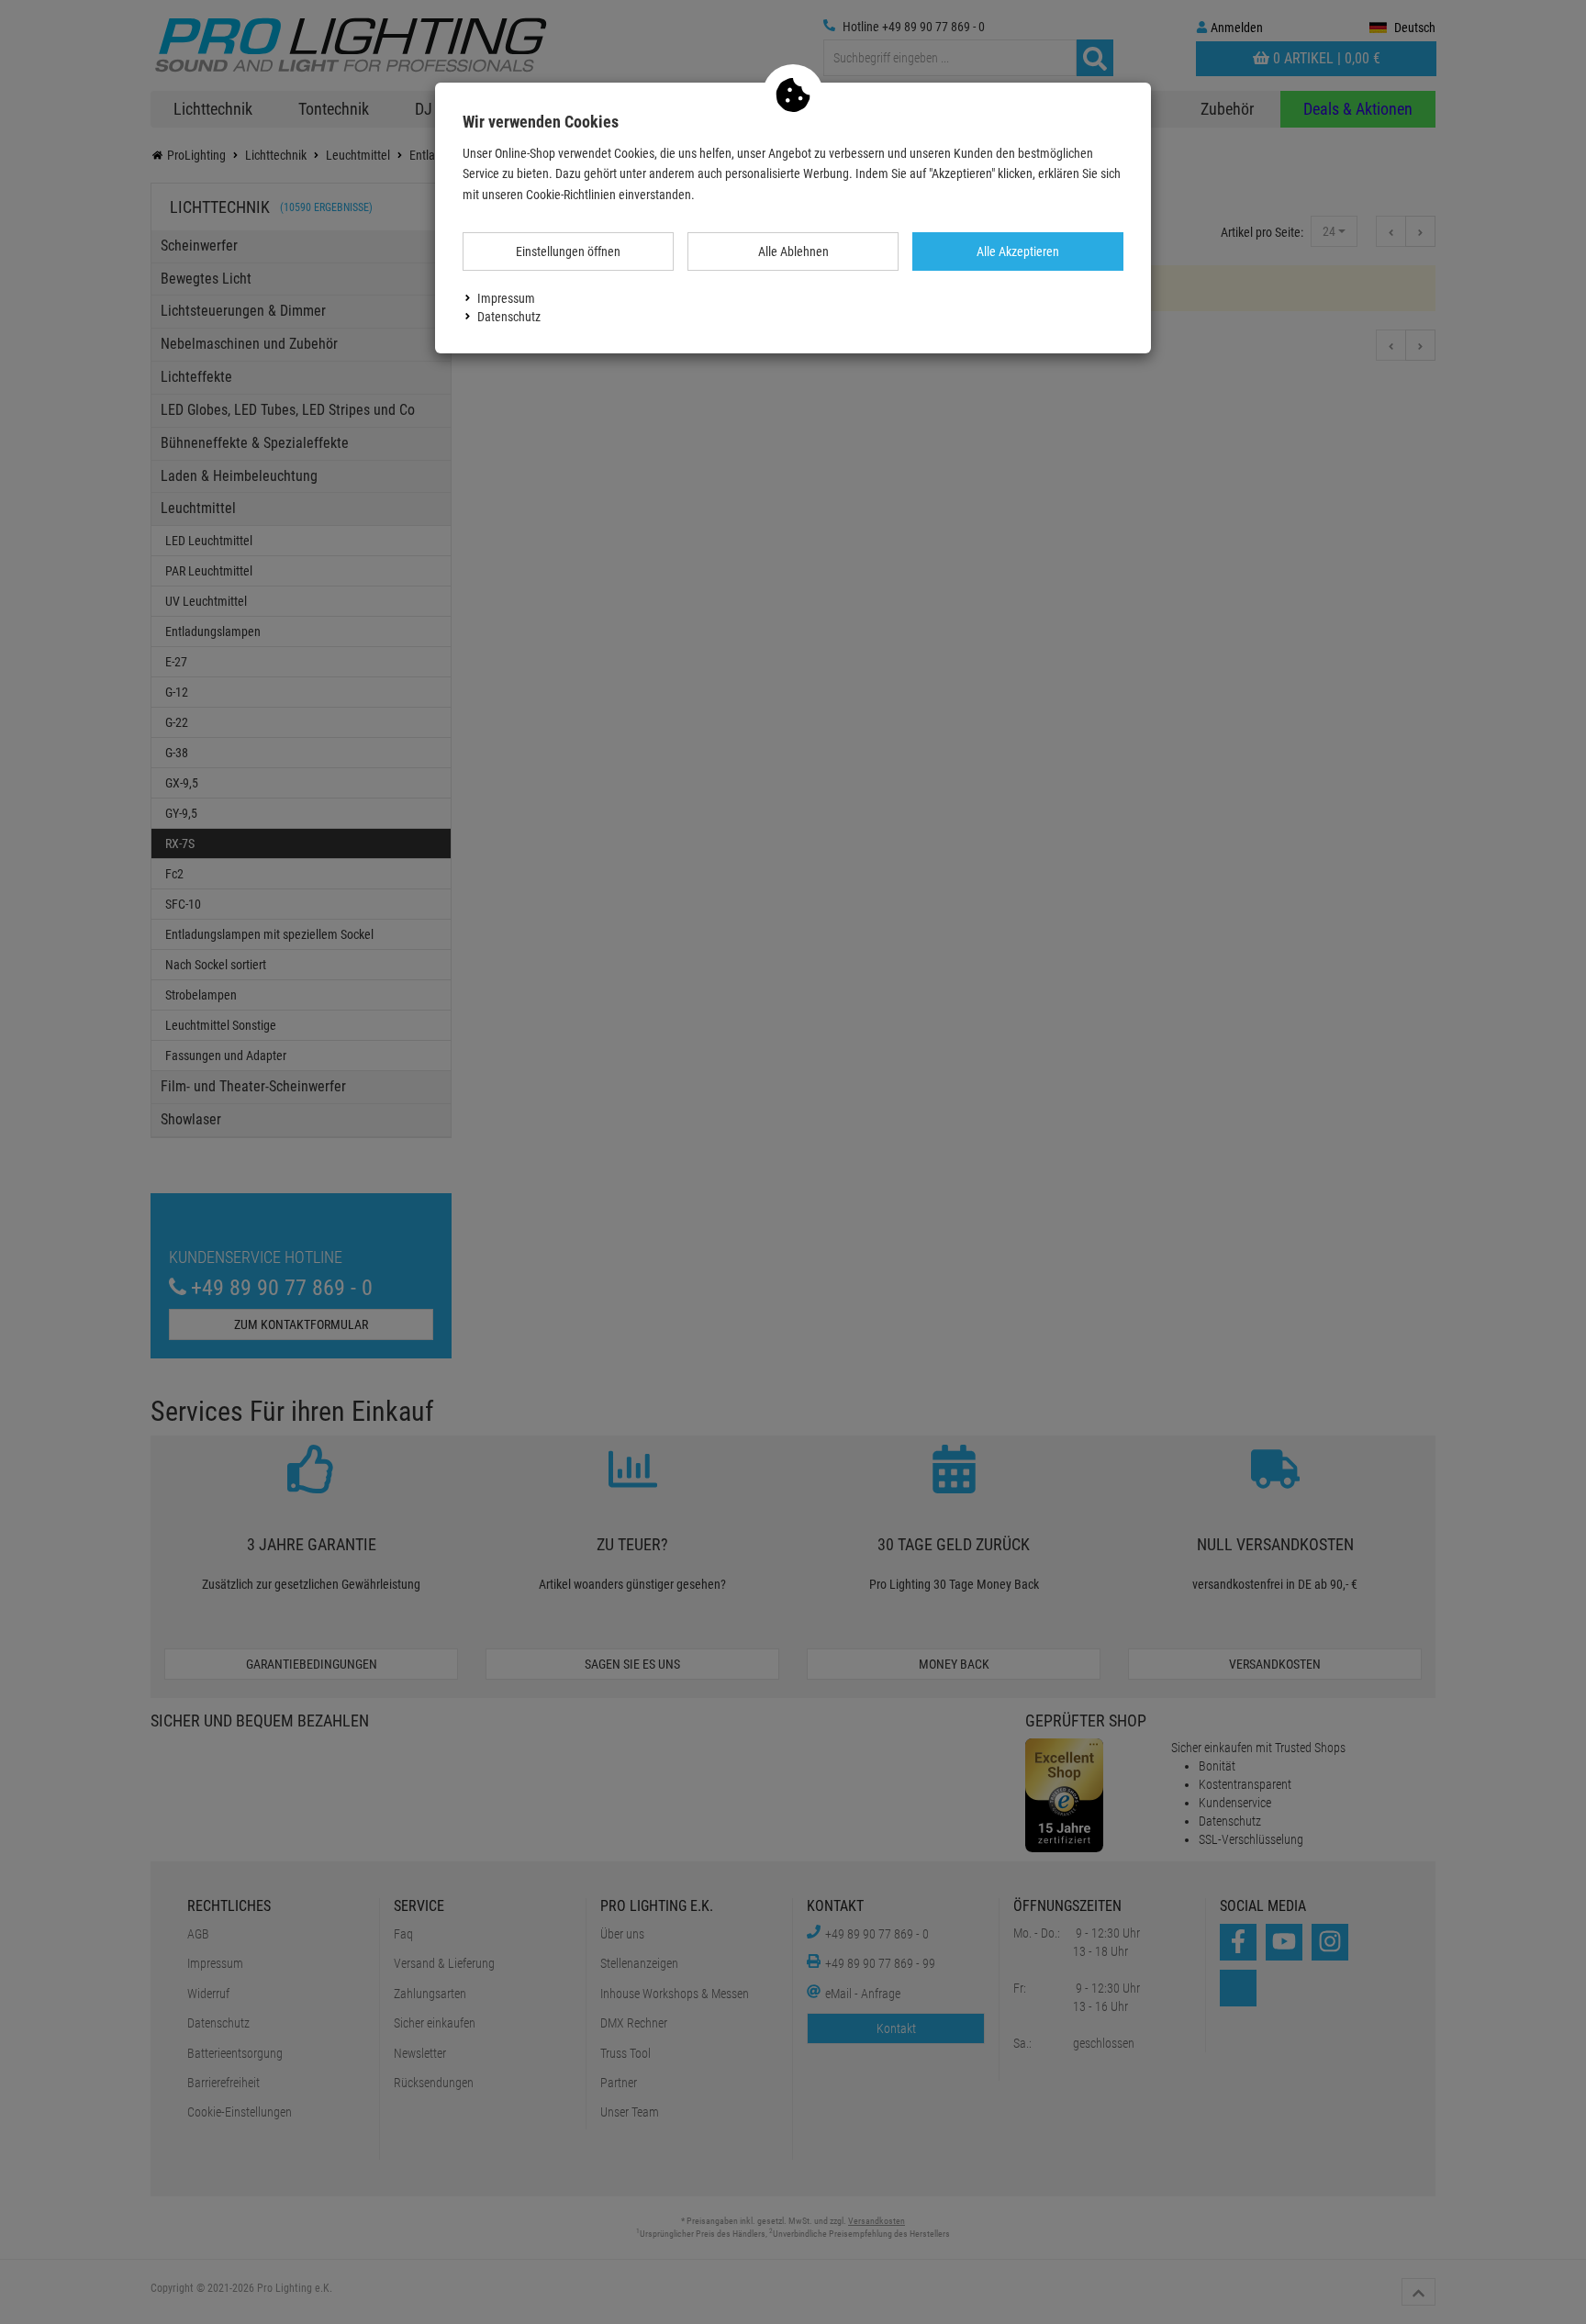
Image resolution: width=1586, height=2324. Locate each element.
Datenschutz (509, 317)
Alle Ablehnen (793, 251)
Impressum (506, 298)
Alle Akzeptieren (1018, 251)
